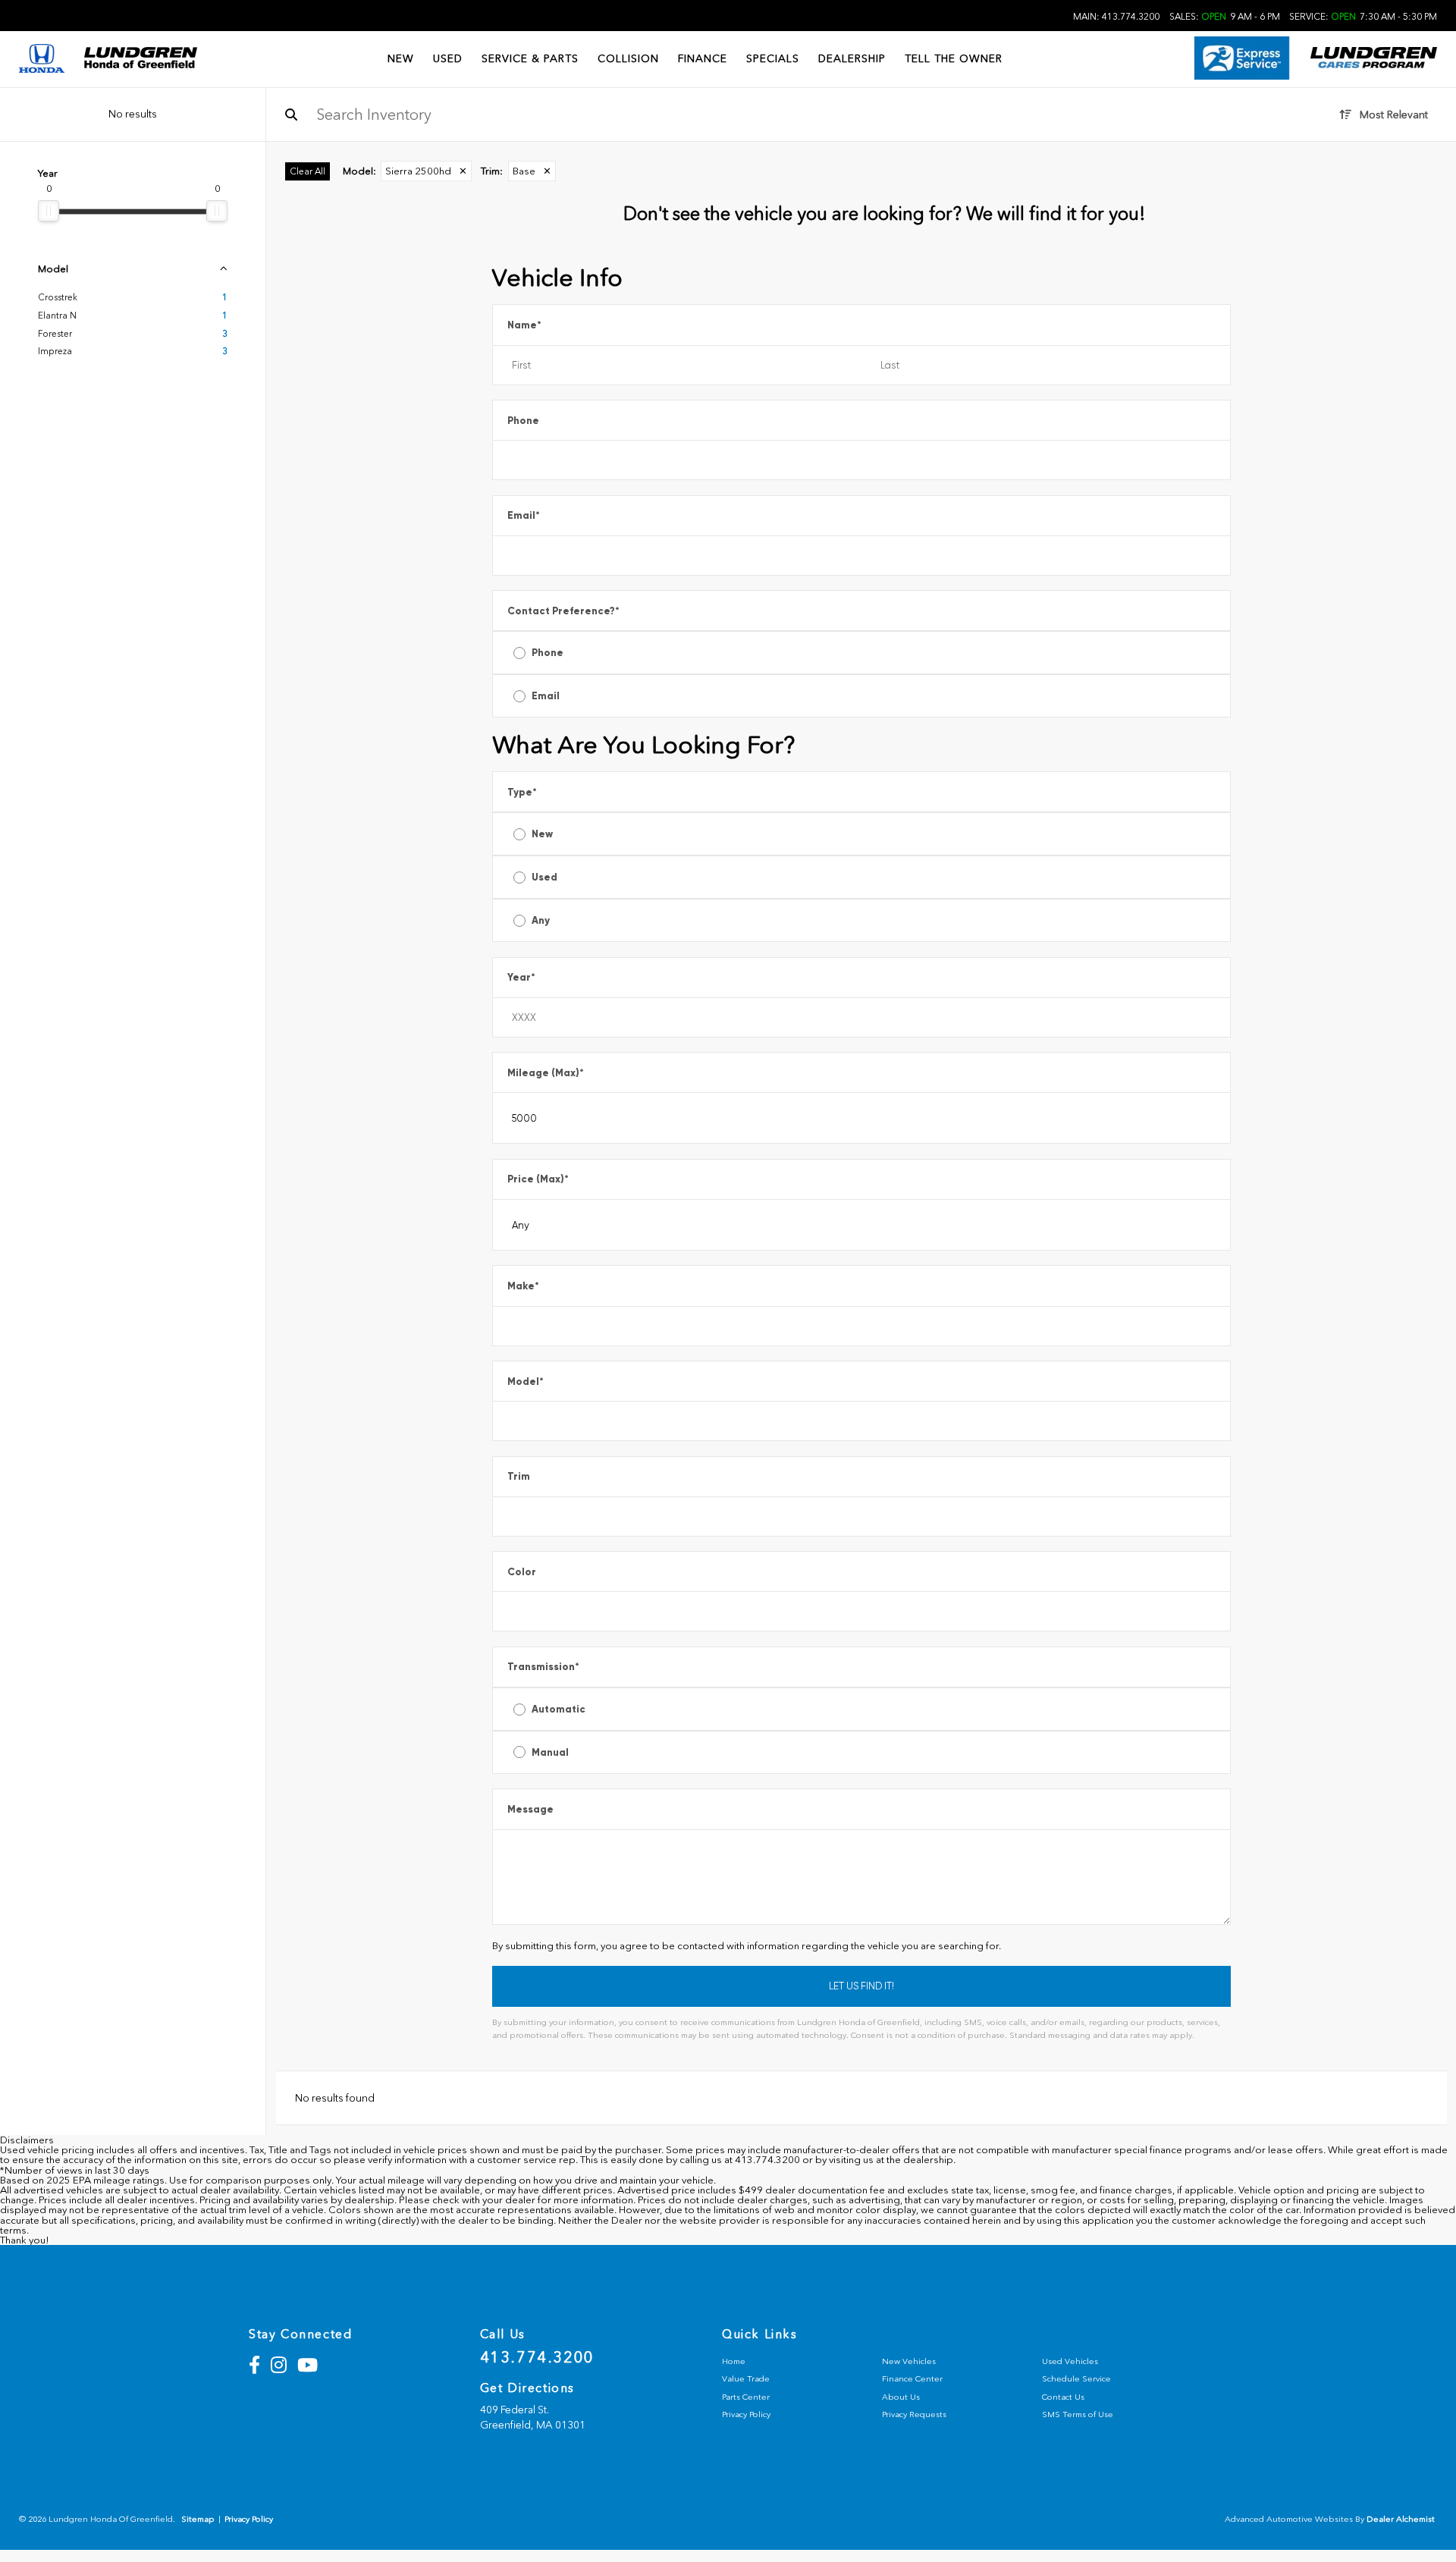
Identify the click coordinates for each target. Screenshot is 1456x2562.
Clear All (308, 171)
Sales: (1225, 17)
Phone (523, 421)
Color (522, 1572)
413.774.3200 (537, 2357)
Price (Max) (538, 1179)
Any (541, 920)
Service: (1363, 17)
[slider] (49, 211)
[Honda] (42, 60)
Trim (519, 1476)
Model (526, 1381)
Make (523, 1286)
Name (524, 325)
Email (524, 515)
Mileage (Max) (546, 1073)
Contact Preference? (563, 611)
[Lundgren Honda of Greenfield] (140, 59)
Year (521, 977)
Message (530, 1809)
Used (544, 877)
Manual (550, 1752)
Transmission (543, 1667)
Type (522, 792)
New (542, 834)
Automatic (559, 1709)
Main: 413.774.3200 (1116, 17)
